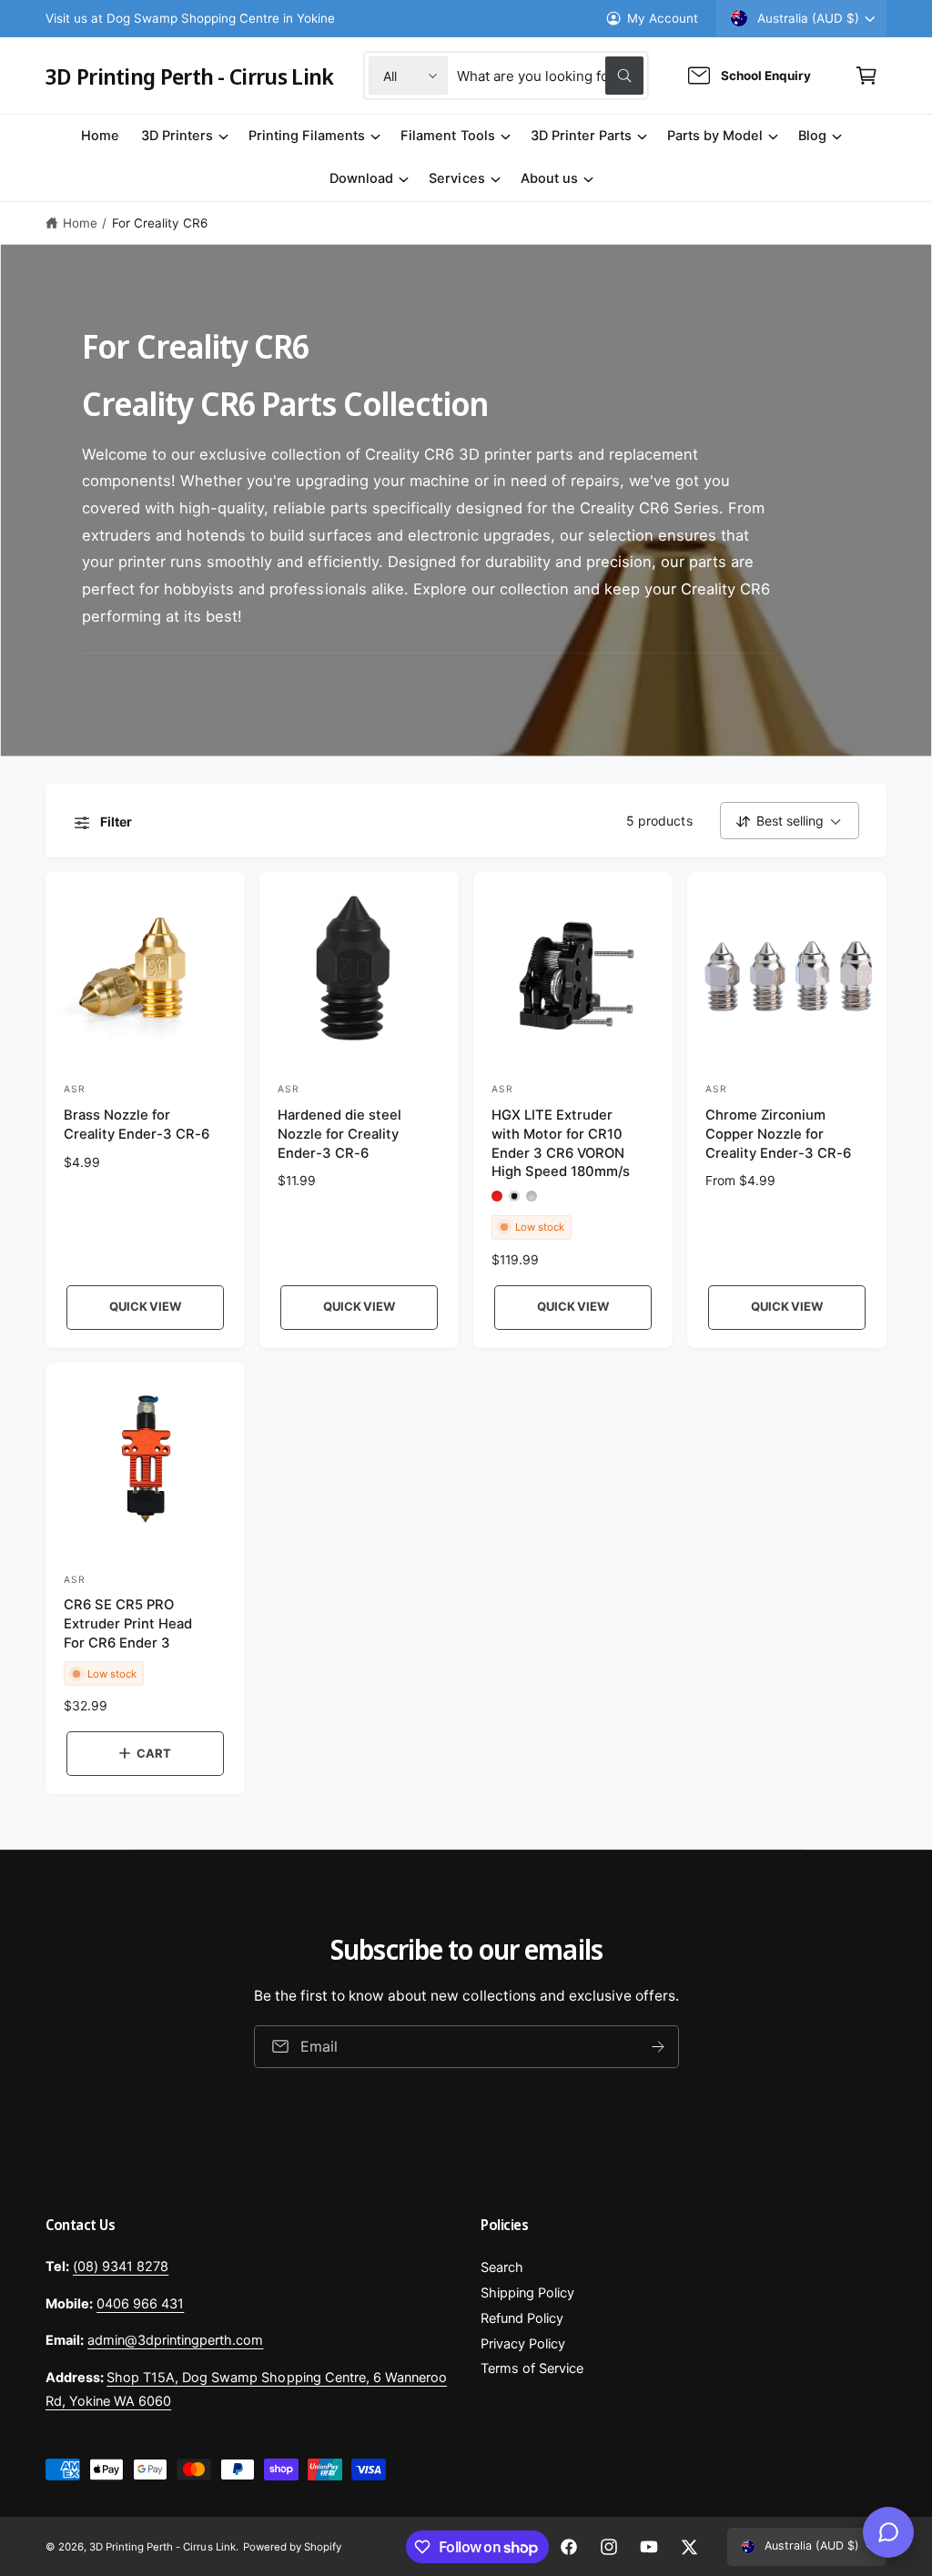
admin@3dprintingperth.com (175, 2340)
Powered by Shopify (292, 2547)
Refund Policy (522, 2318)
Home (80, 223)
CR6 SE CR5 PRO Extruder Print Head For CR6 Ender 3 (128, 1624)
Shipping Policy (527, 2293)
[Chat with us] (888, 2532)
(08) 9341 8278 (121, 2267)
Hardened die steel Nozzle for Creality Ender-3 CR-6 (339, 1134)
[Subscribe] (658, 2047)
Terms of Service (532, 2368)
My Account (663, 18)
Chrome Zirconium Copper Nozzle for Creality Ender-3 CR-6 (778, 1134)
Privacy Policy (523, 2344)
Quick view (145, 1306)
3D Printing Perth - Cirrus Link (162, 2547)
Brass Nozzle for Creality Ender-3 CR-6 (137, 1125)
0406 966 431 (140, 2304)
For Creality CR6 (160, 223)
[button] (866, 76)
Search (502, 2267)
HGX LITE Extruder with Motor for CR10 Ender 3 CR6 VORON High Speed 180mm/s (561, 1143)
